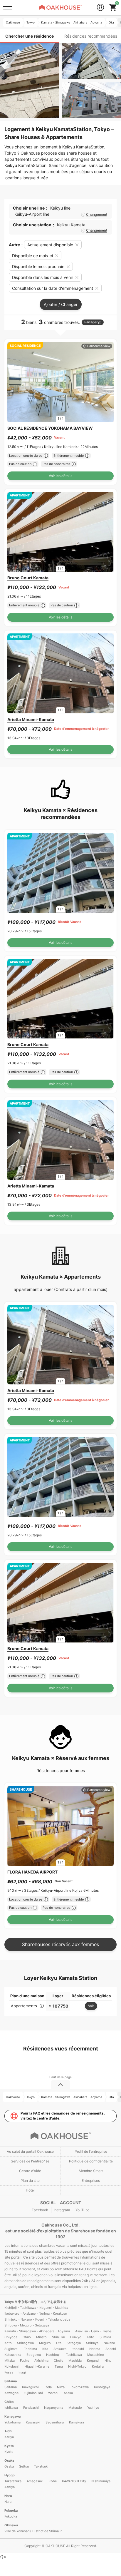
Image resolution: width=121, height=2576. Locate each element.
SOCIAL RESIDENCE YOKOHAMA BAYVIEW (50, 428)
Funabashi (31, 2408)
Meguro (45, 2343)
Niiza (61, 2387)
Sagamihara (55, 2422)
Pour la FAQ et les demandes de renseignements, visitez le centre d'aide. (63, 2116)
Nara (8, 2496)
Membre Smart (91, 2171)
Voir (91, 2006)
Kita (45, 2349)
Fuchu (25, 2361)
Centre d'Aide (30, 2171)
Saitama (11, 2381)
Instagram (62, 2210)
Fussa (9, 2372)
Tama (59, 2366)
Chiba (9, 2402)
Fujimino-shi (33, 2393)
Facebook (40, 2210)
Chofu (58, 2361)
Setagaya (74, 2343)
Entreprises (91, 2181)
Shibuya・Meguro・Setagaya (27, 2325)
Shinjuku (58, 2337)
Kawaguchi (30, 2387)
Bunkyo (76, 2337)
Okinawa (11, 2525)
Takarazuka (13, 2481)
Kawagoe (11, 2393)
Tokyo (10, 2302)
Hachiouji (53, 2355)
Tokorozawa (79, 2387)
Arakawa (60, 2349)
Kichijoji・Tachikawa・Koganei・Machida (36, 2308)
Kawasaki (33, 2422)
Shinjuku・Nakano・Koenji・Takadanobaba (37, 2319)
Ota (59, 2343)
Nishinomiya (101, 2481)
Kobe (53, 2481)
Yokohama (12, 2422)
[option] (60, 382)
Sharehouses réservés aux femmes (60, 1944)
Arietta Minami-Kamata (31, 719)
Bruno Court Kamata (28, 578)
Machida (75, 2361)
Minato (41, 2337)
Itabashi (78, 2349)
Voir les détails (60, 476)
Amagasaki (35, 2481)
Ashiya (10, 2487)
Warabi (53, 2393)
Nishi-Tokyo (77, 2366)
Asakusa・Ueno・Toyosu (94, 2331)
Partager (91, 322)
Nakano (109, 2343)
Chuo (27, 2337)
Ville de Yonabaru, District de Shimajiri (33, 2531)
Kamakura (77, 2422)
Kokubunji (12, 2366)
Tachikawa (74, 2355)
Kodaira (98, 2366)
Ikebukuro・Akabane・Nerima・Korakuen (36, 2314)
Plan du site (30, 2181)
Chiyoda (11, 2337)
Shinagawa (25, 2343)
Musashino (96, 2355)
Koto (8, 2343)
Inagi (22, 2372)
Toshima (30, 2349)
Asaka (68, 2393)
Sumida (105, 2337)
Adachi (111, 2349)
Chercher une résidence (30, 36)
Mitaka (10, 2361)
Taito (90, 2337)
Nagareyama (54, 2408)
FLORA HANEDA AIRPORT (32, 1872)
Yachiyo (93, 2408)
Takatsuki (41, 2466)
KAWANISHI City (74, 2481)
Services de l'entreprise (30, 2161)
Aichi (8, 2431)
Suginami (11, 2349)
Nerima (95, 2349)
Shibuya (92, 2343)
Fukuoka (11, 2510)
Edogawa (34, 2355)
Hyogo (10, 2475)
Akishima (41, 2361)
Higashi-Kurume (37, 2366)
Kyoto (9, 2446)
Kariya (9, 2437)
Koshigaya (102, 2387)
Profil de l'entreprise (91, 2151)
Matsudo (75, 2408)
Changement (97, 215)
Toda (48, 2387)
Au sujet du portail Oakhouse (30, 2151)
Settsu (24, 2466)
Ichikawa (11, 2408)
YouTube (83, 2210)
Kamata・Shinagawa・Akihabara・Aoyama (37, 2331)
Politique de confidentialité (91, 2161)
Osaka (9, 2460)
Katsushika (13, 2355)
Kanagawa (12, 2416)
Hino (108, 2361)
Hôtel (30, 2190)
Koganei (93, 2361)
